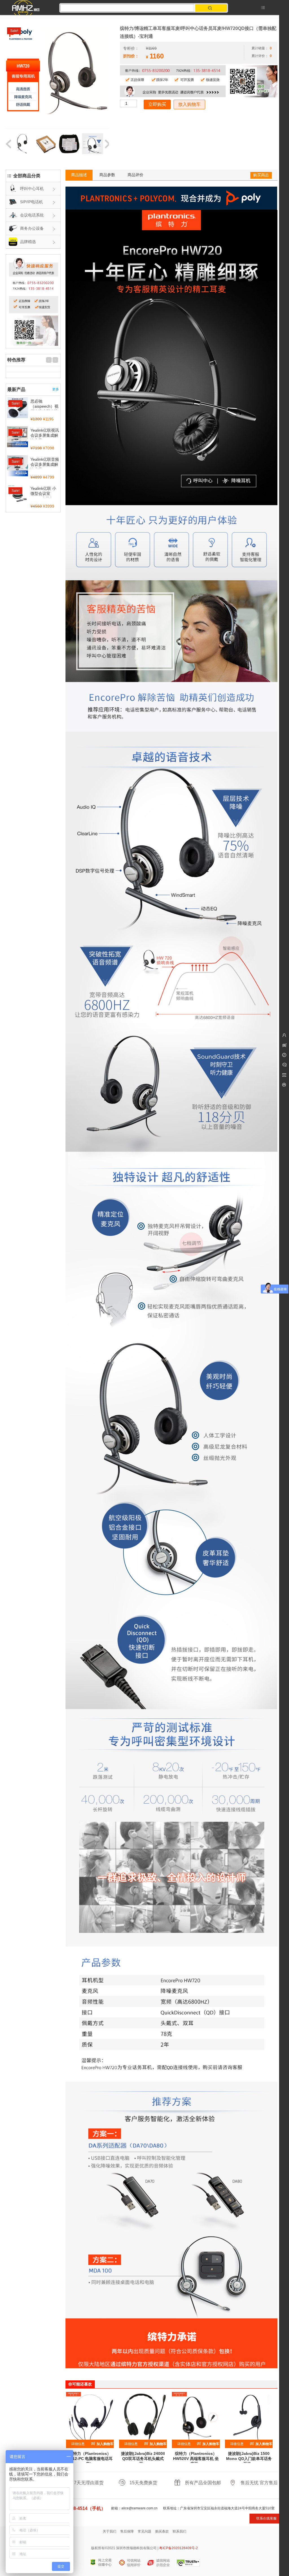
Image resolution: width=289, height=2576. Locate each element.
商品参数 (107, 175)
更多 (56, 389)
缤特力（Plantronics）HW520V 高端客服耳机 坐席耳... (196, 2459)
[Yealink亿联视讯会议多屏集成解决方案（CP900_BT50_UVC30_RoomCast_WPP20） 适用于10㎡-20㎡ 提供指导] (17, 437)
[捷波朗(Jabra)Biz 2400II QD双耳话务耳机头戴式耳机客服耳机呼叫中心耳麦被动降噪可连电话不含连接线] (143, 2416)
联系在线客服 (266, 2518)
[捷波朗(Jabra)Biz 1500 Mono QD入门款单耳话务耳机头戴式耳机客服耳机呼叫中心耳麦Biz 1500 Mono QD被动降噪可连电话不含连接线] (249, 2416)
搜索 (211, 8)
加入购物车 (105, 2444)
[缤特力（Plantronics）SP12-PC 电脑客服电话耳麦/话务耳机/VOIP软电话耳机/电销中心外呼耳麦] (90, 2416)
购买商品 (261, 175)
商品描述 (79, 175)
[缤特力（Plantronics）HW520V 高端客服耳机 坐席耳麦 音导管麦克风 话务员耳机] (196, 2416)
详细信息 (78, 2444)
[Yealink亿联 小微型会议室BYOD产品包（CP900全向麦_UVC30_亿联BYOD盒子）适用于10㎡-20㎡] (17, 495)
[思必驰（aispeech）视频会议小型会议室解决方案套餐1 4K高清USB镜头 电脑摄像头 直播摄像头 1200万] (17, 408)
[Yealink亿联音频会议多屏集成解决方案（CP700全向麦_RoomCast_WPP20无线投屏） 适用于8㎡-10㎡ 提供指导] (17, 466)
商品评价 (135, 175)
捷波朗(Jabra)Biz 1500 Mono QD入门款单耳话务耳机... (249, 2459)
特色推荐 (16, 360)
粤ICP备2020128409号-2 (179, 2548)
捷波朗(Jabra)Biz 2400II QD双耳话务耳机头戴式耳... (143, 2459)
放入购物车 (189, 104)
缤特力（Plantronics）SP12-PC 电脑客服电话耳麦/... (90, 2459)
